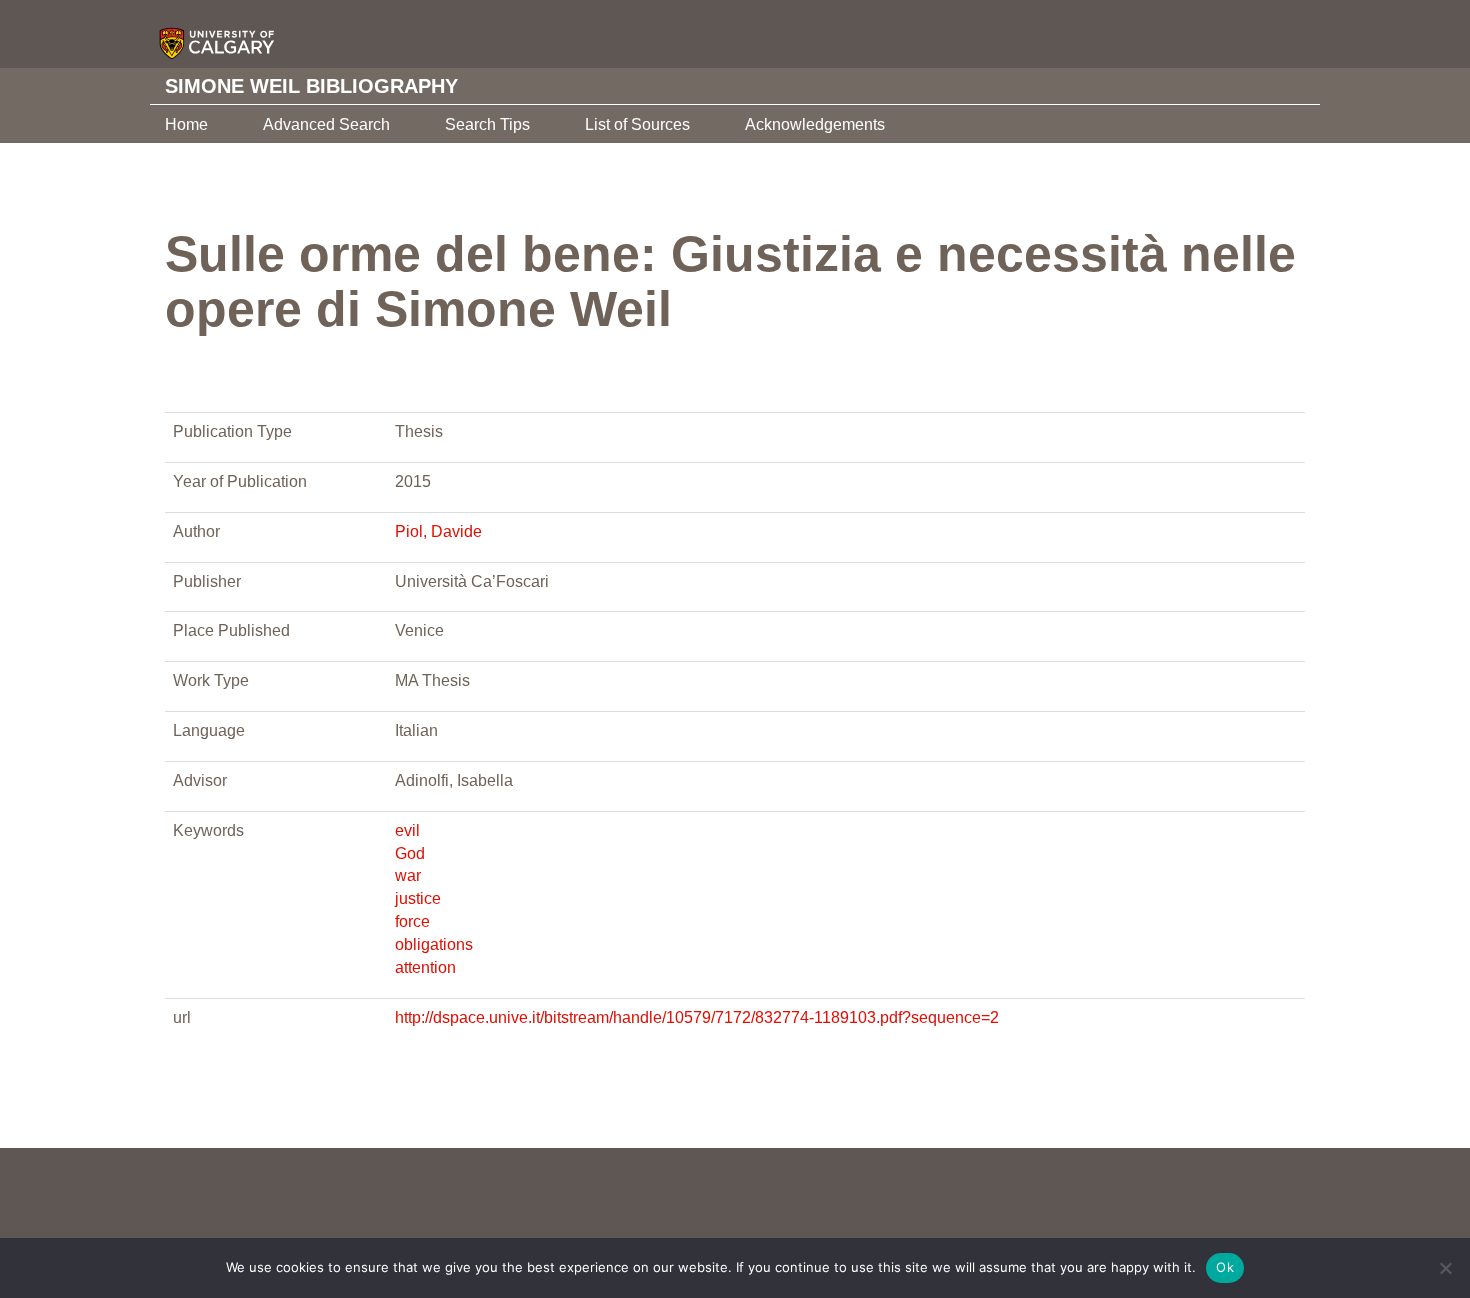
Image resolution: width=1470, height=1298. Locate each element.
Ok (1225, 1267)
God (410, 853)
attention (425, 967)
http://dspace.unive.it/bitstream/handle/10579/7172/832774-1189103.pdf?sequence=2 (697, 1017)
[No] (1445, 1268)
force (412, 921)
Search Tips (487, 124)
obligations (434, 944)
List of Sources (637, 124)
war (408, 875)
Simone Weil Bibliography (311, 86)
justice (418, 898)
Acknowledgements (815, 124)
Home (186, 124)
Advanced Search (326, 124)
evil (407, 830)
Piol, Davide (438, 531)
